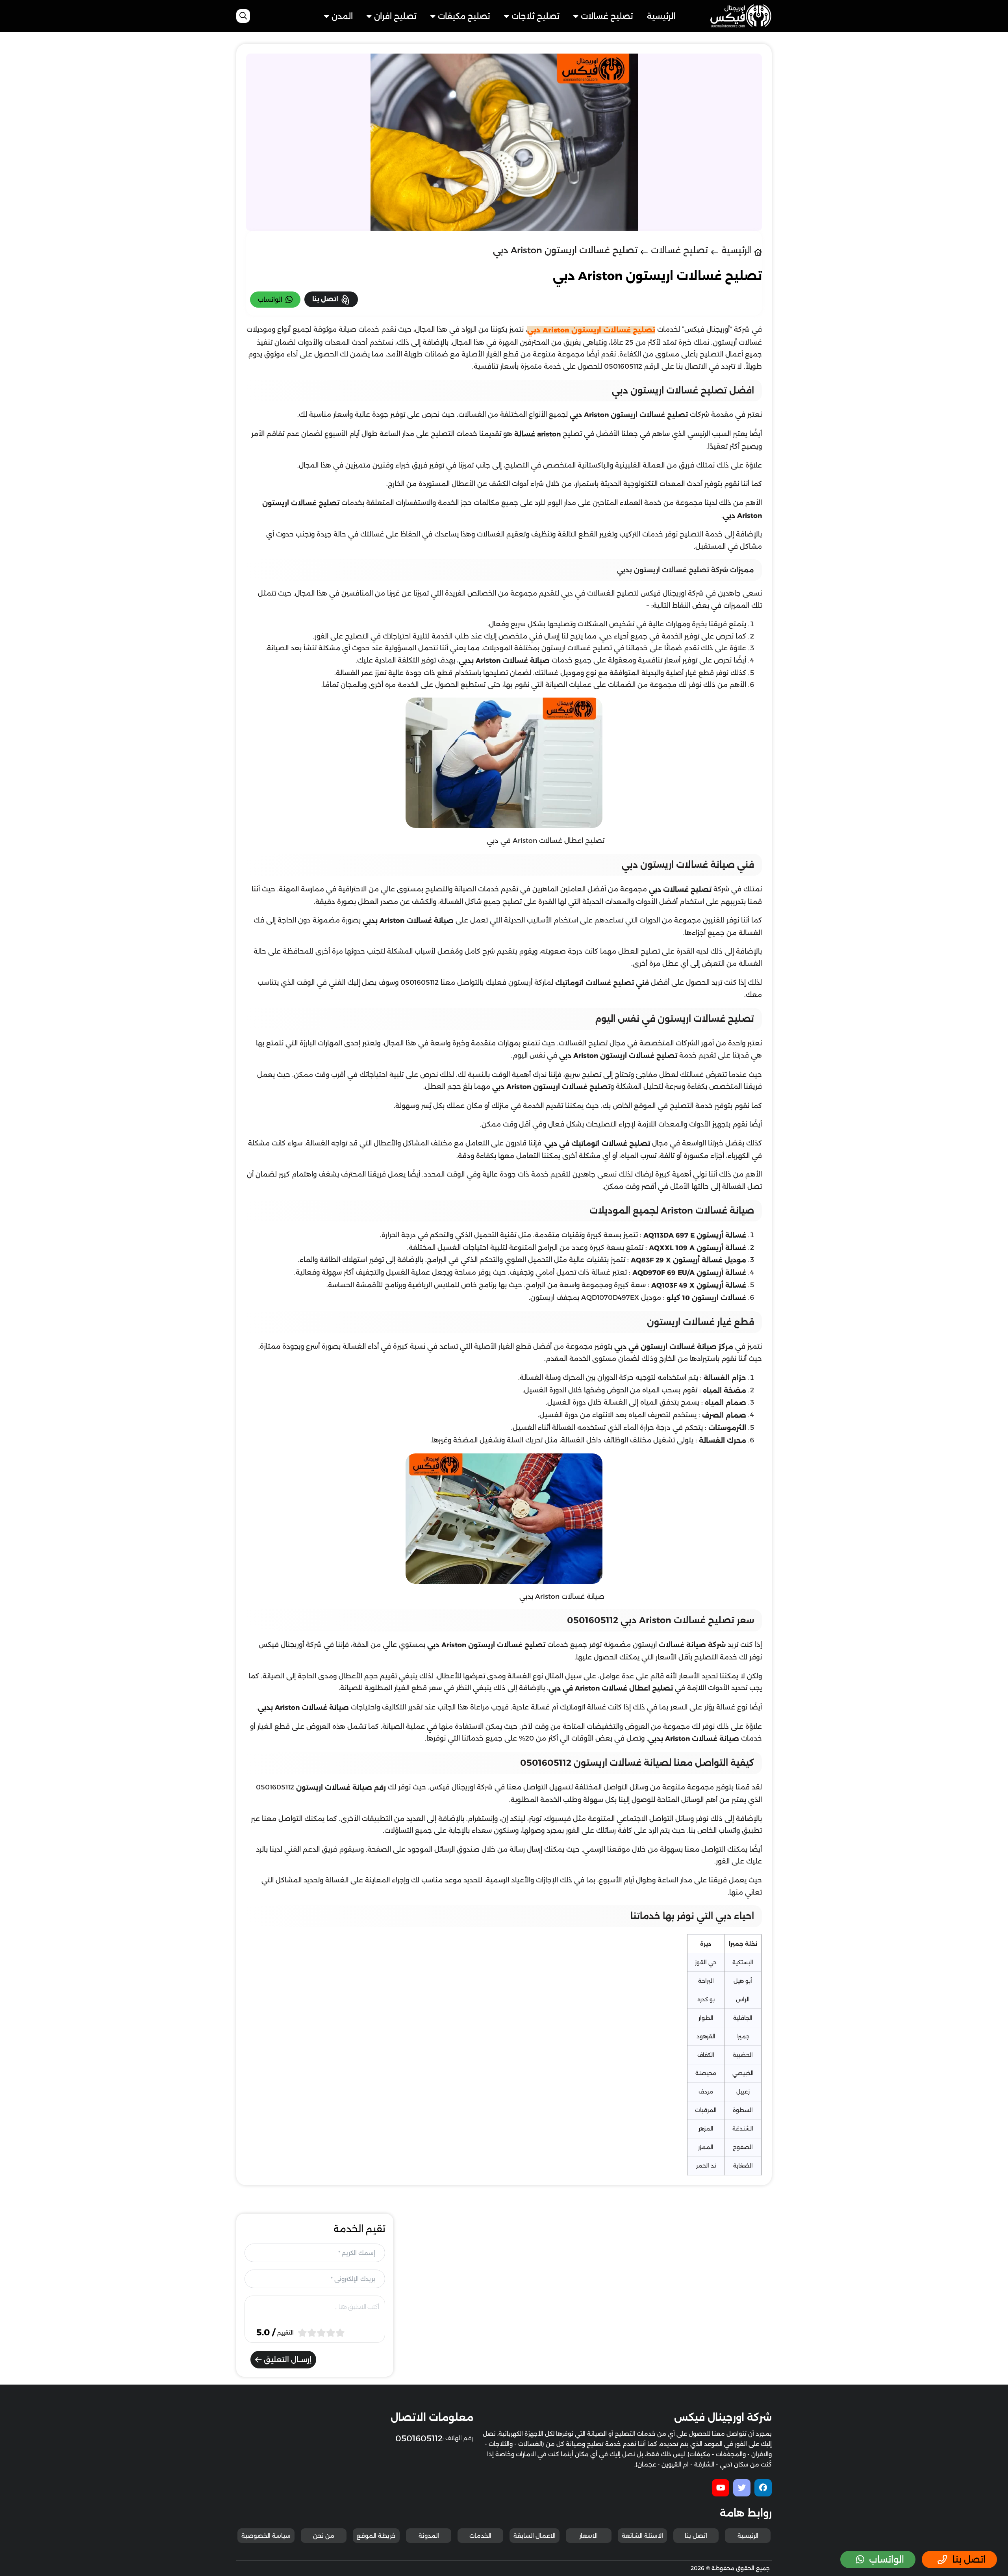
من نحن (324, 2536)
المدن (342, 16)
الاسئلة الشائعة (642, 2536)
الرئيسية (661, 16)
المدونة (429, 2536)
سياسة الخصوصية (266, 2536)
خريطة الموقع (376, 2536)
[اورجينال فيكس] (741, 15)
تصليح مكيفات (464, 16)
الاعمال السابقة (535, 2536)
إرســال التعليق (287, 2360)
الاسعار (588, 2536)
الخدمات (480, 2536)
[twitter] (742, 2488)
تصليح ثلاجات (535, 16)
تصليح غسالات (607, 16)
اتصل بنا (696, 2536)
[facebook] (763, 2488)
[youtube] (721, 2488)
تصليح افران (395, 16)
